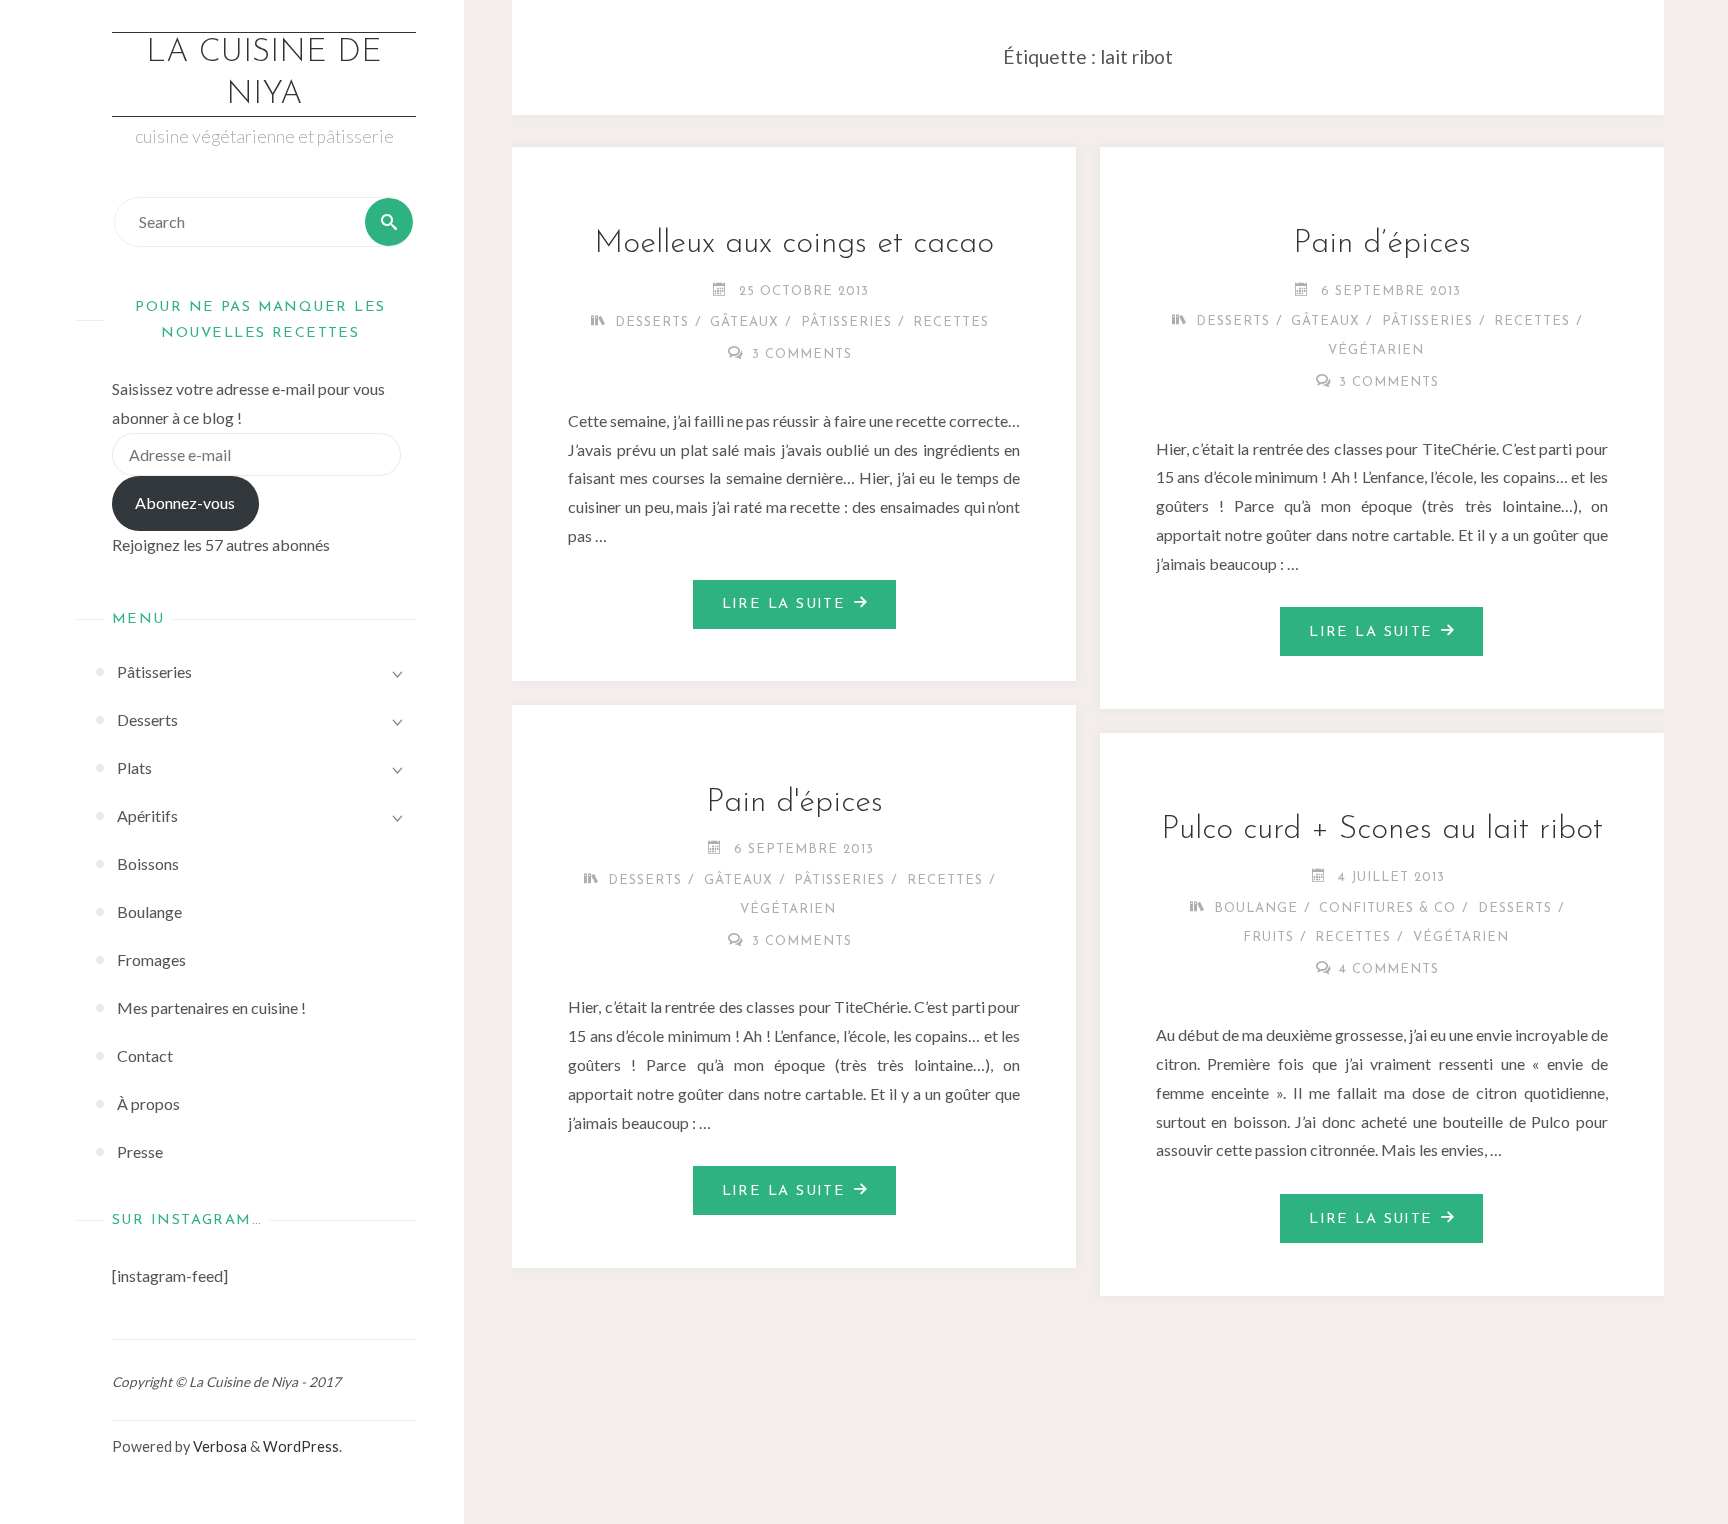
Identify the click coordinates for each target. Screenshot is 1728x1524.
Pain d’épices (1382, 244)
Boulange (1256, 908)
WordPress (301, 1446)
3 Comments (802, 354)
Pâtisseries (846, 322)
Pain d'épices (794, 803)
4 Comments (1389, 969)
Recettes (951, 322)
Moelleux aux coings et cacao (794, 244)
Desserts (652, 322)
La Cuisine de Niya (264, 74)
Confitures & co (1387, 908)
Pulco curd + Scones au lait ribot (1382, 830)
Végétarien (1376, 350)
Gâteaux (744, 322)
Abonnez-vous (185, 502)
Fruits (1268, 937)
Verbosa (218, 1446)
